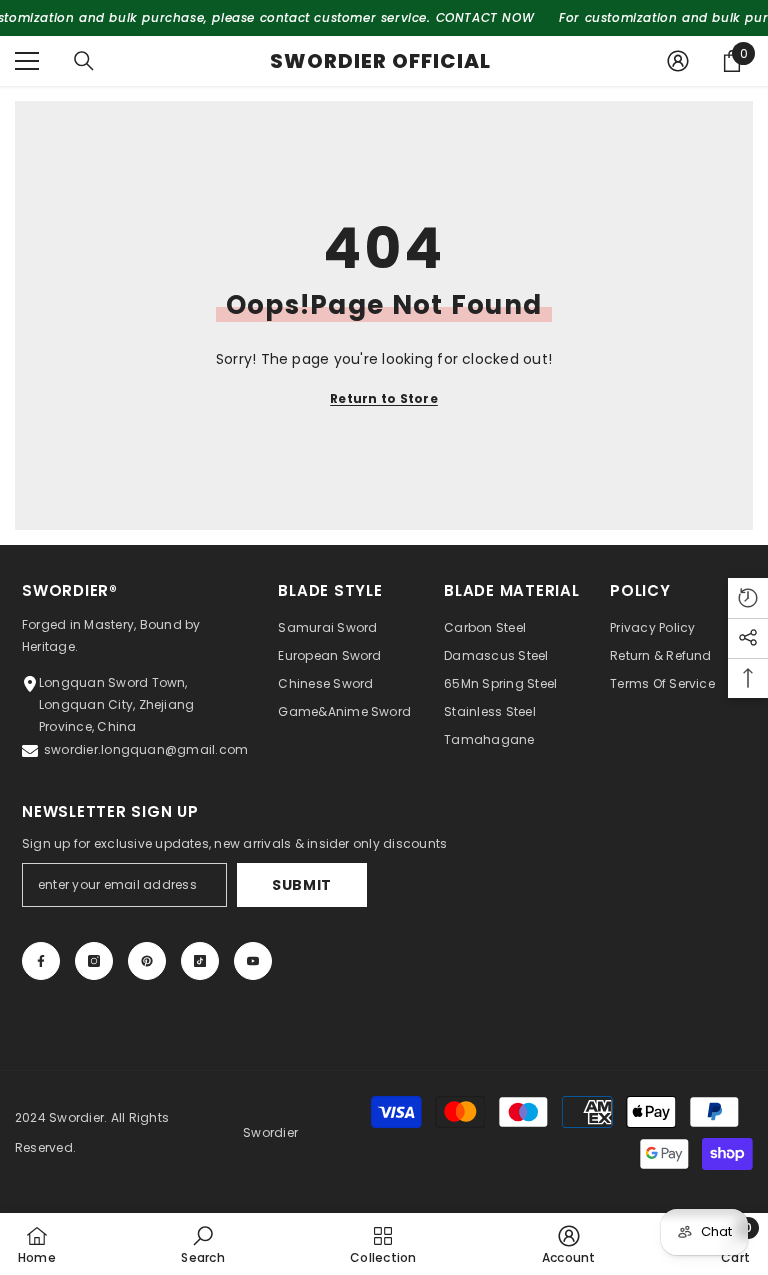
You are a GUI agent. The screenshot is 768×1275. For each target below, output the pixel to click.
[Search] (84, 61)
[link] (202, 1244)
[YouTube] (253, 961)
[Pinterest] (147, 961)
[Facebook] (41, 961)
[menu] (27, 61)
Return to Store (384, 398)
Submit (302, 885)
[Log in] (678, 61)
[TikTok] (200, 961)
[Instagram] (94, 961)
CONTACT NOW (485, 17)
